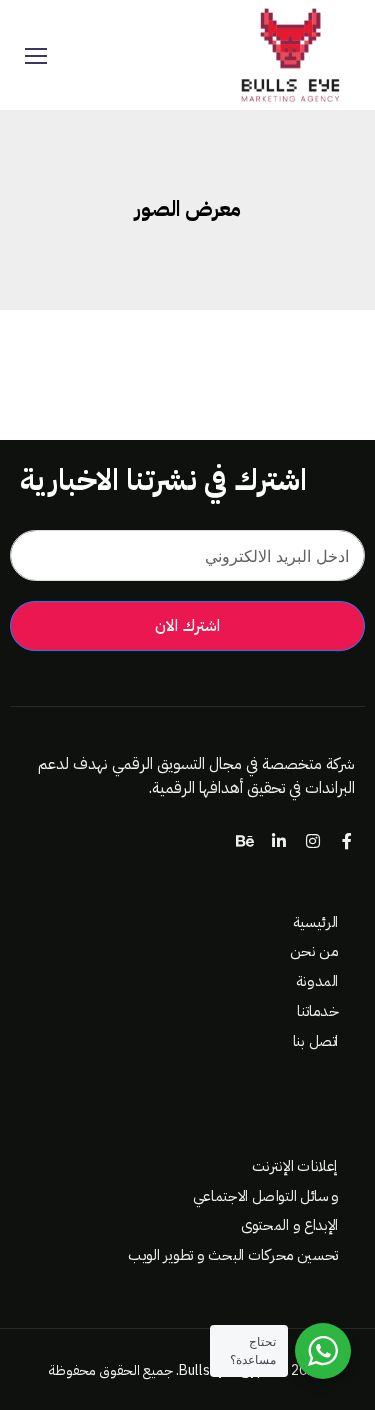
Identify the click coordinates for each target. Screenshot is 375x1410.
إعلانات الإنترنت (295, 1166)
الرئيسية (315, 922)
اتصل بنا (315, 1040)
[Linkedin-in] (279, 841)
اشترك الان (187, 626)
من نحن (314, 951)
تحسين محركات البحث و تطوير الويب (233, 1255)
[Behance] (245, 841)
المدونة (317, 981)
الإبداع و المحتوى (289, 1225)
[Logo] (289, 55)
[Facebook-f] (347, 841)
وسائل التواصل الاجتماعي (265, 1196)
